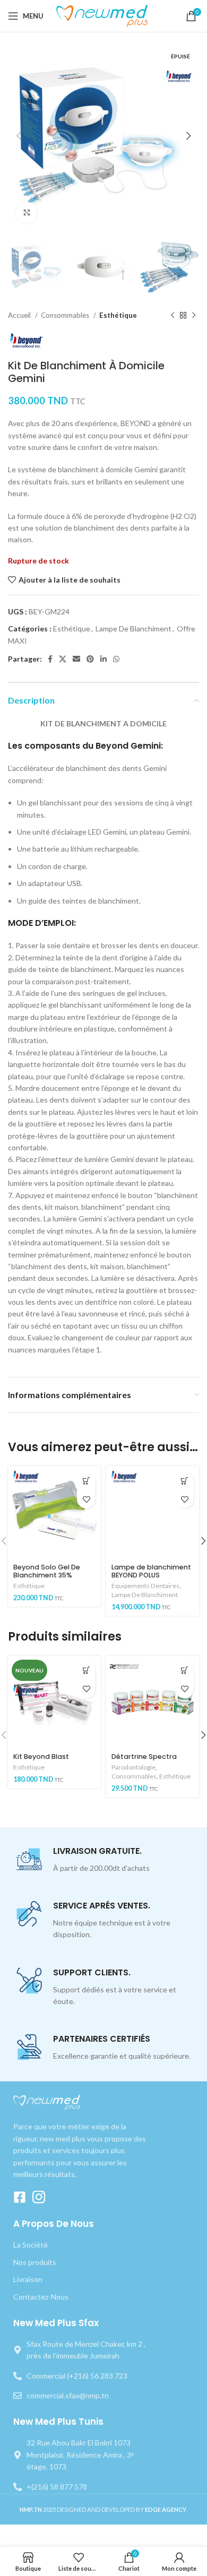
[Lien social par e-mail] (76, 659)
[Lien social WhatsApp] (116, 659)
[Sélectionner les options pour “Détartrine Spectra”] (184, 1671)
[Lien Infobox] (103, 1860)
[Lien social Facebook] (50, 659)
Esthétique (118, 315)
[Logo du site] (104, 15)
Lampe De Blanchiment (133, 628)
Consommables (66, 315)
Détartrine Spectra (144, 1757)
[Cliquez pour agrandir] (27, 213)
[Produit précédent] (172, 316)
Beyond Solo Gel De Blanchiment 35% (47, 1571)
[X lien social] (63, 659)
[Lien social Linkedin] (103, 659)
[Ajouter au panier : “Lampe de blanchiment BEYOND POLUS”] (184, 1481)
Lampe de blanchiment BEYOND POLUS (151, 1571)
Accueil (20, 315)
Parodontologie (133, 1767)
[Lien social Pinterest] (90, 659)
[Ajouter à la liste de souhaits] (86, 1499)
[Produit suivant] (194, 316)
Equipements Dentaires (145, 1586)
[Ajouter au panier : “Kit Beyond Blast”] (86, 1671)
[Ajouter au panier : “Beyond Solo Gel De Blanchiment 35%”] (86, 1481)
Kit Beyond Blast (41, 1757)
